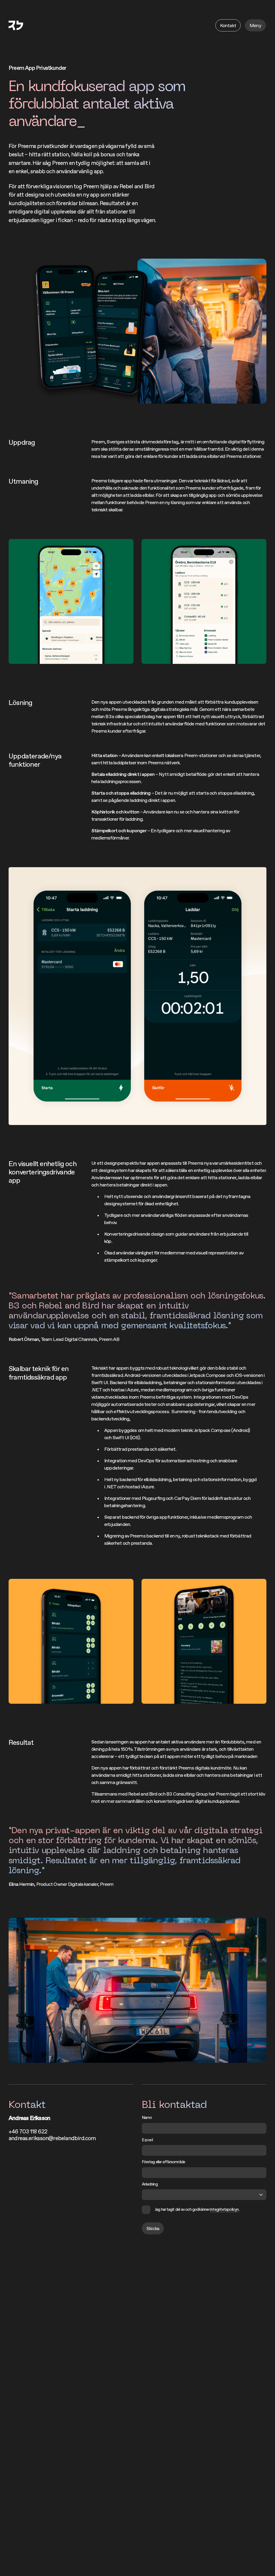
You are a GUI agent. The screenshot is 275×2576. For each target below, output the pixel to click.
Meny (255, 25)
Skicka (153, 2228)
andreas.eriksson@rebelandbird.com (52, 2138)
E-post (147, 2140)
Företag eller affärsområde (163, 2162)
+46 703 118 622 (28, 2131)
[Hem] (16, 25)
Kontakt (228, 25)
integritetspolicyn (225, 2209)
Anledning (150, 2184)
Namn (147, 2117)
